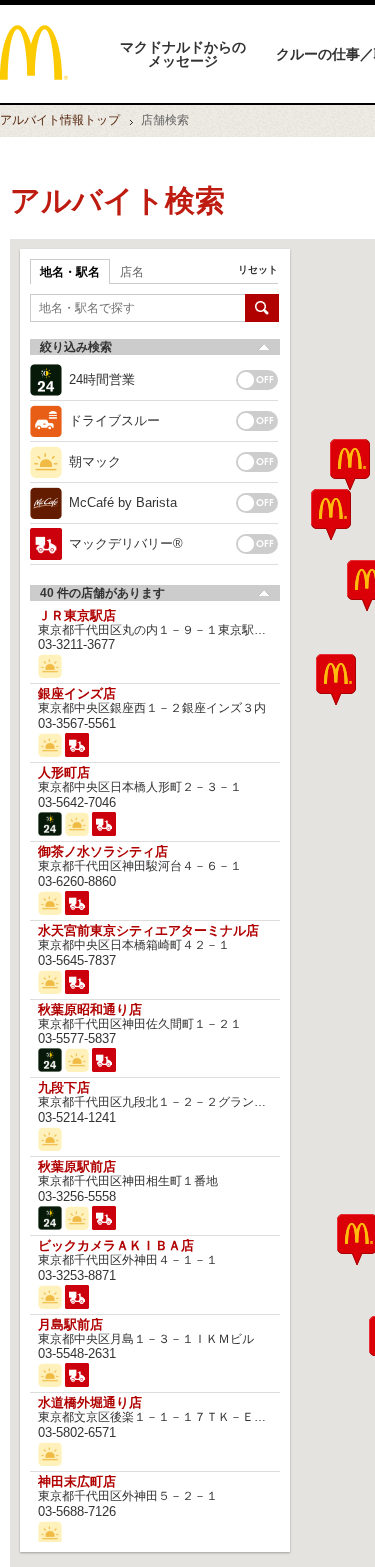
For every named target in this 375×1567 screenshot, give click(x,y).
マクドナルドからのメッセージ (183, 54)
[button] (331, 514)
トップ (60, 120)
